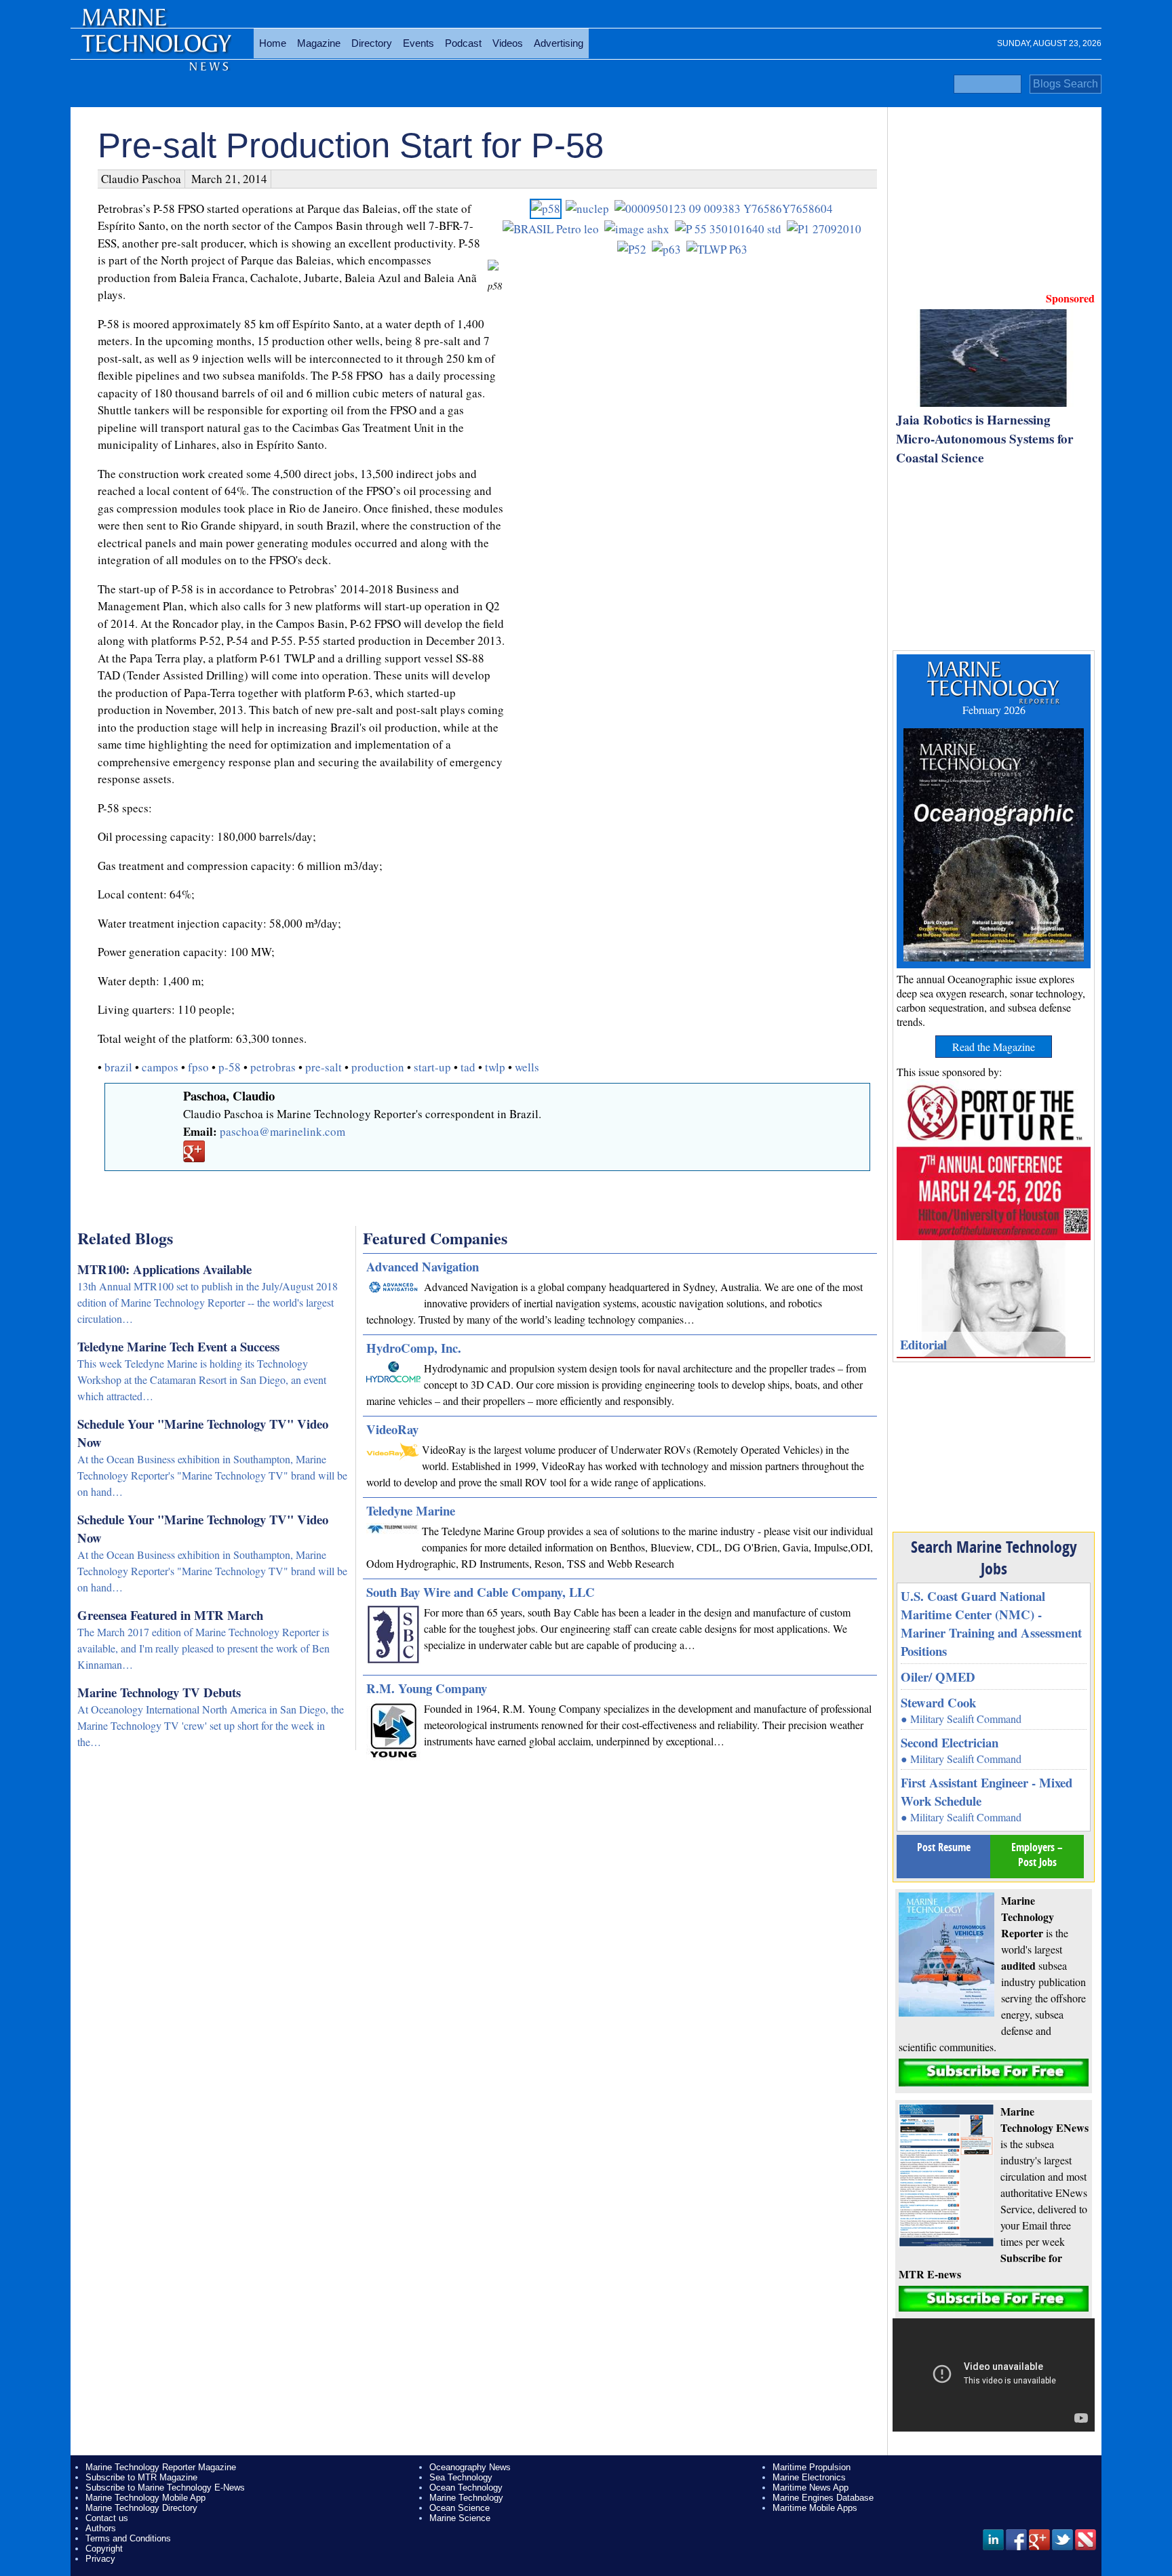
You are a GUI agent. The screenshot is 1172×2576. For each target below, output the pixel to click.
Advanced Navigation (423, 1266)
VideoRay (392, 1429)
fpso (198, 1067)
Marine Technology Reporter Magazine (161, 2467)
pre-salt (324, 1067)
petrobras (273, 1067)
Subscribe (994, 2073)
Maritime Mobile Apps (815, 2508)
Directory (372, 43)
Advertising (559, 43)
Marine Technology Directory (141, 2508)
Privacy (100, 2559)
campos (160, 1067)
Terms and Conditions (128, 2538)
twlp (495, 1067)
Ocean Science (460, 2508)
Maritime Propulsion (812, 2467)
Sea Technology (461, 2477)
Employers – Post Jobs (1037, 1855)
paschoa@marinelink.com (282, 1131)
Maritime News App (810, 2488)
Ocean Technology (466, 2488)
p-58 (230, 1067)
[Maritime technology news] (155, 51)
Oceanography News (470, 2467)
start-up (432, 1067)
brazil (118, 1067)
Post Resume (944, 1847)
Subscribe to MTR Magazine (141, 2477)
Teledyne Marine (411, 1510)
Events (418, 43)
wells (527, 1067)
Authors (101, 2528)
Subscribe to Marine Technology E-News (165, 2488)
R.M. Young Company (427, 1688)
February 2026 (994, 710)
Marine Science (460, 2518)
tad (468, 1067)
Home (273, 43)
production (378, 1067)
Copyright (104, 2549)
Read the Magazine (994, 1047)
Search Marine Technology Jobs (994, 1558)
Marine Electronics (809, 2477)
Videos (508, 43)
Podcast (463, 43)
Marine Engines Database (823, 2498)
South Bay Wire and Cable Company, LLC (481, 1592)
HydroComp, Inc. (414, 1348)
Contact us (107, 2518)
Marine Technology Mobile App (145, 2498)
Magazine (319, 43)
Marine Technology (466, 2498)
